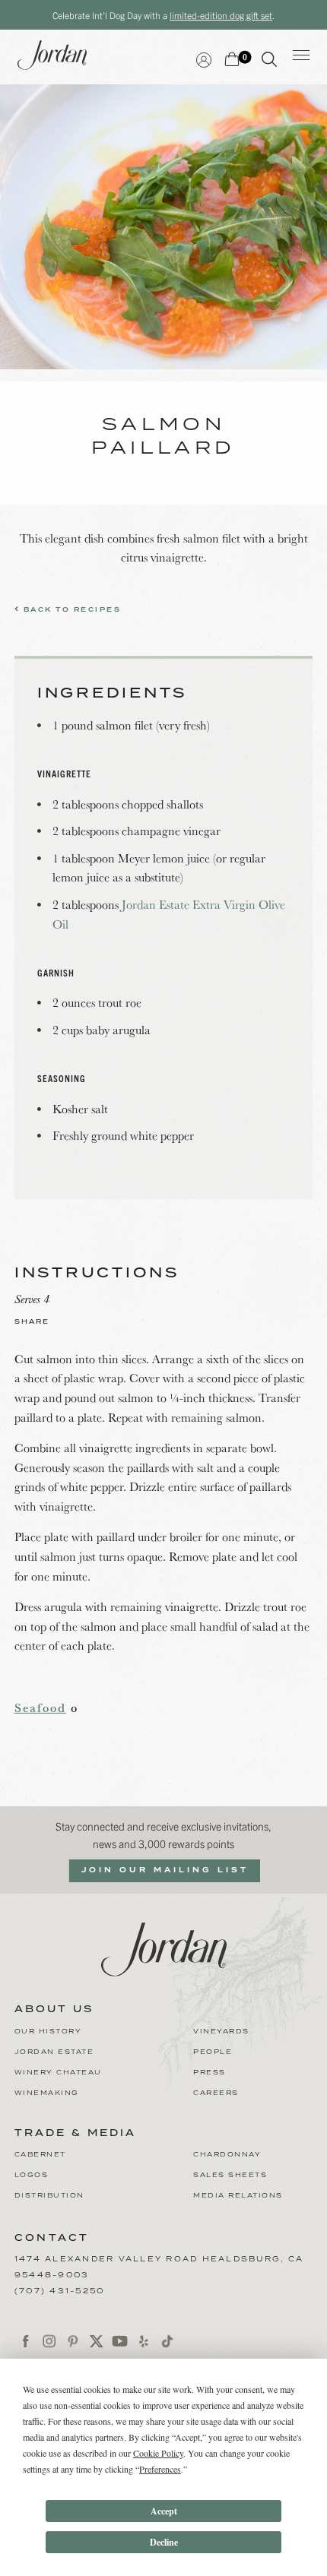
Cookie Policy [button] (158, 2453)
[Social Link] (26, 2341)
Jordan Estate (54, 2052)
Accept (164, 2511)
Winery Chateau (58, 2073)
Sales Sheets (230, 2175)
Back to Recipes (70, 610)
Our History (48, 2032)
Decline (164, 2542)
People (213, 2052)
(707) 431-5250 (60, 2291)
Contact (52, 2238)
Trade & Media (75, 2134)
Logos (32, 2175)
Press (210, 2073)
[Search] (269, 62)
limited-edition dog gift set (221, 15)
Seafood (40, 1707)
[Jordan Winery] (164, 1947)
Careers (216, 2093)
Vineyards (221, 2032)
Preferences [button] (160, 2469)
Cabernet (40, 2155)
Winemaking (47, 2093)
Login (204, 58)
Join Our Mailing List (165, 1870)
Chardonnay (227, 2155)
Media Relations (238, 2196)
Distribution (49, 2196)
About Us (54, 2010)
